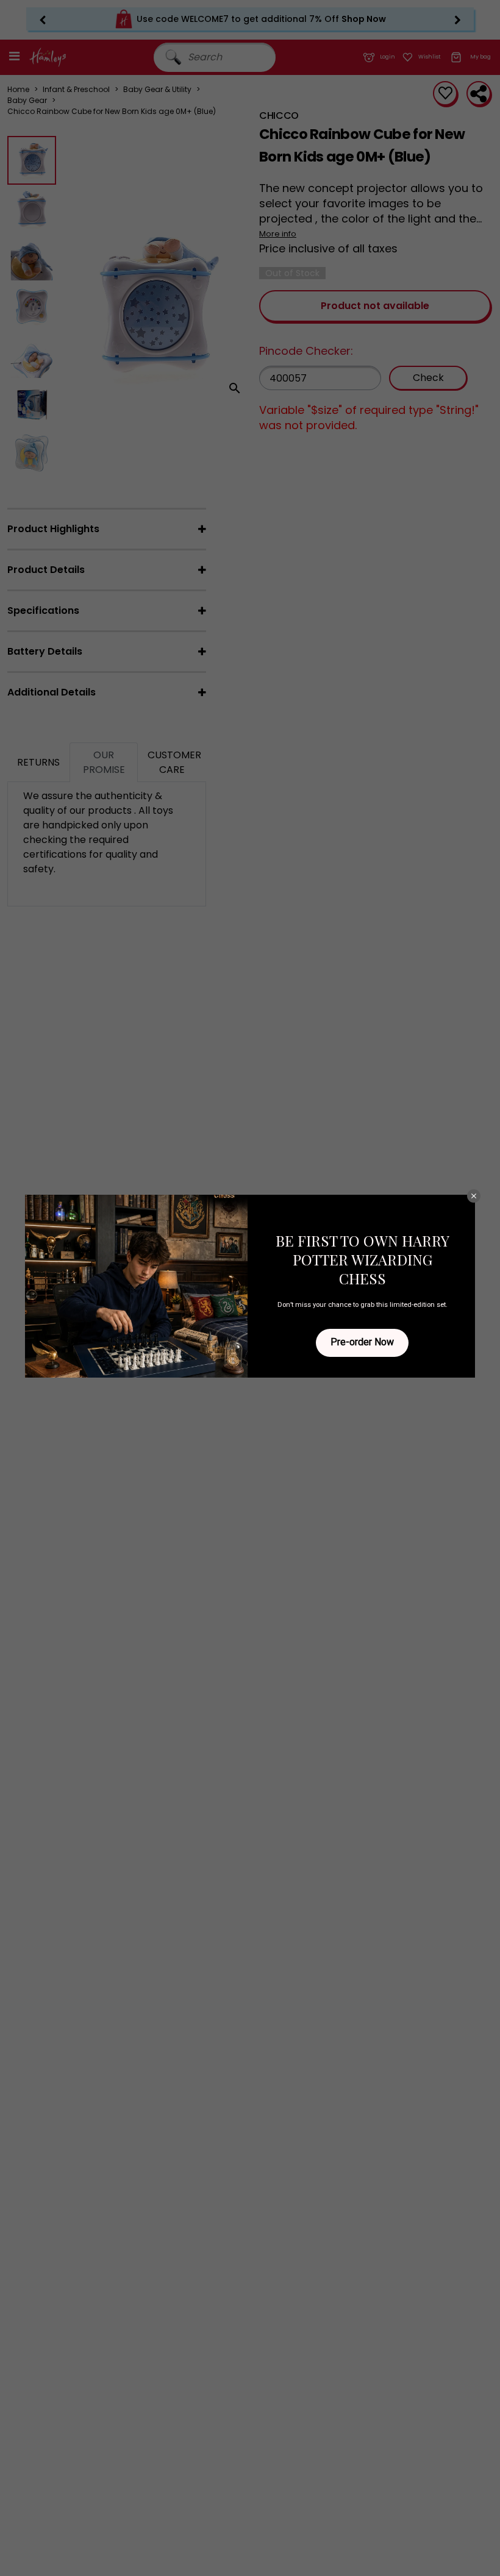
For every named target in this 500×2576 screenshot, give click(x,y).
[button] (474, 1196)
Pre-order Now (362, 1342)
